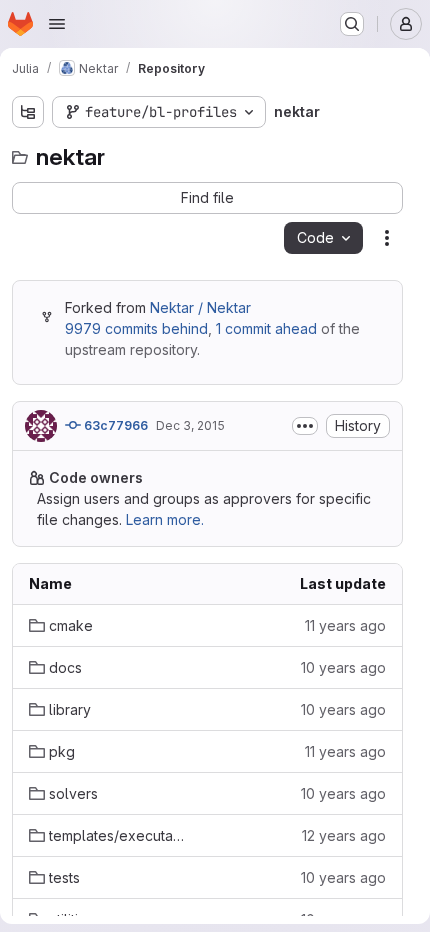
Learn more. (165, 519)
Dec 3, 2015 (190, 425)
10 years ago (343, 667)
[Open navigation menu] (57, 24)
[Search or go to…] (352, 24)
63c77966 (114, 425)
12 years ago (344, 835)
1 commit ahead (266, 328)
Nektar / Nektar (200, 307)
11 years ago (345, 625)
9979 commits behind (136, 328)
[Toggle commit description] (305, 426)
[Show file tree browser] (28, 112)
